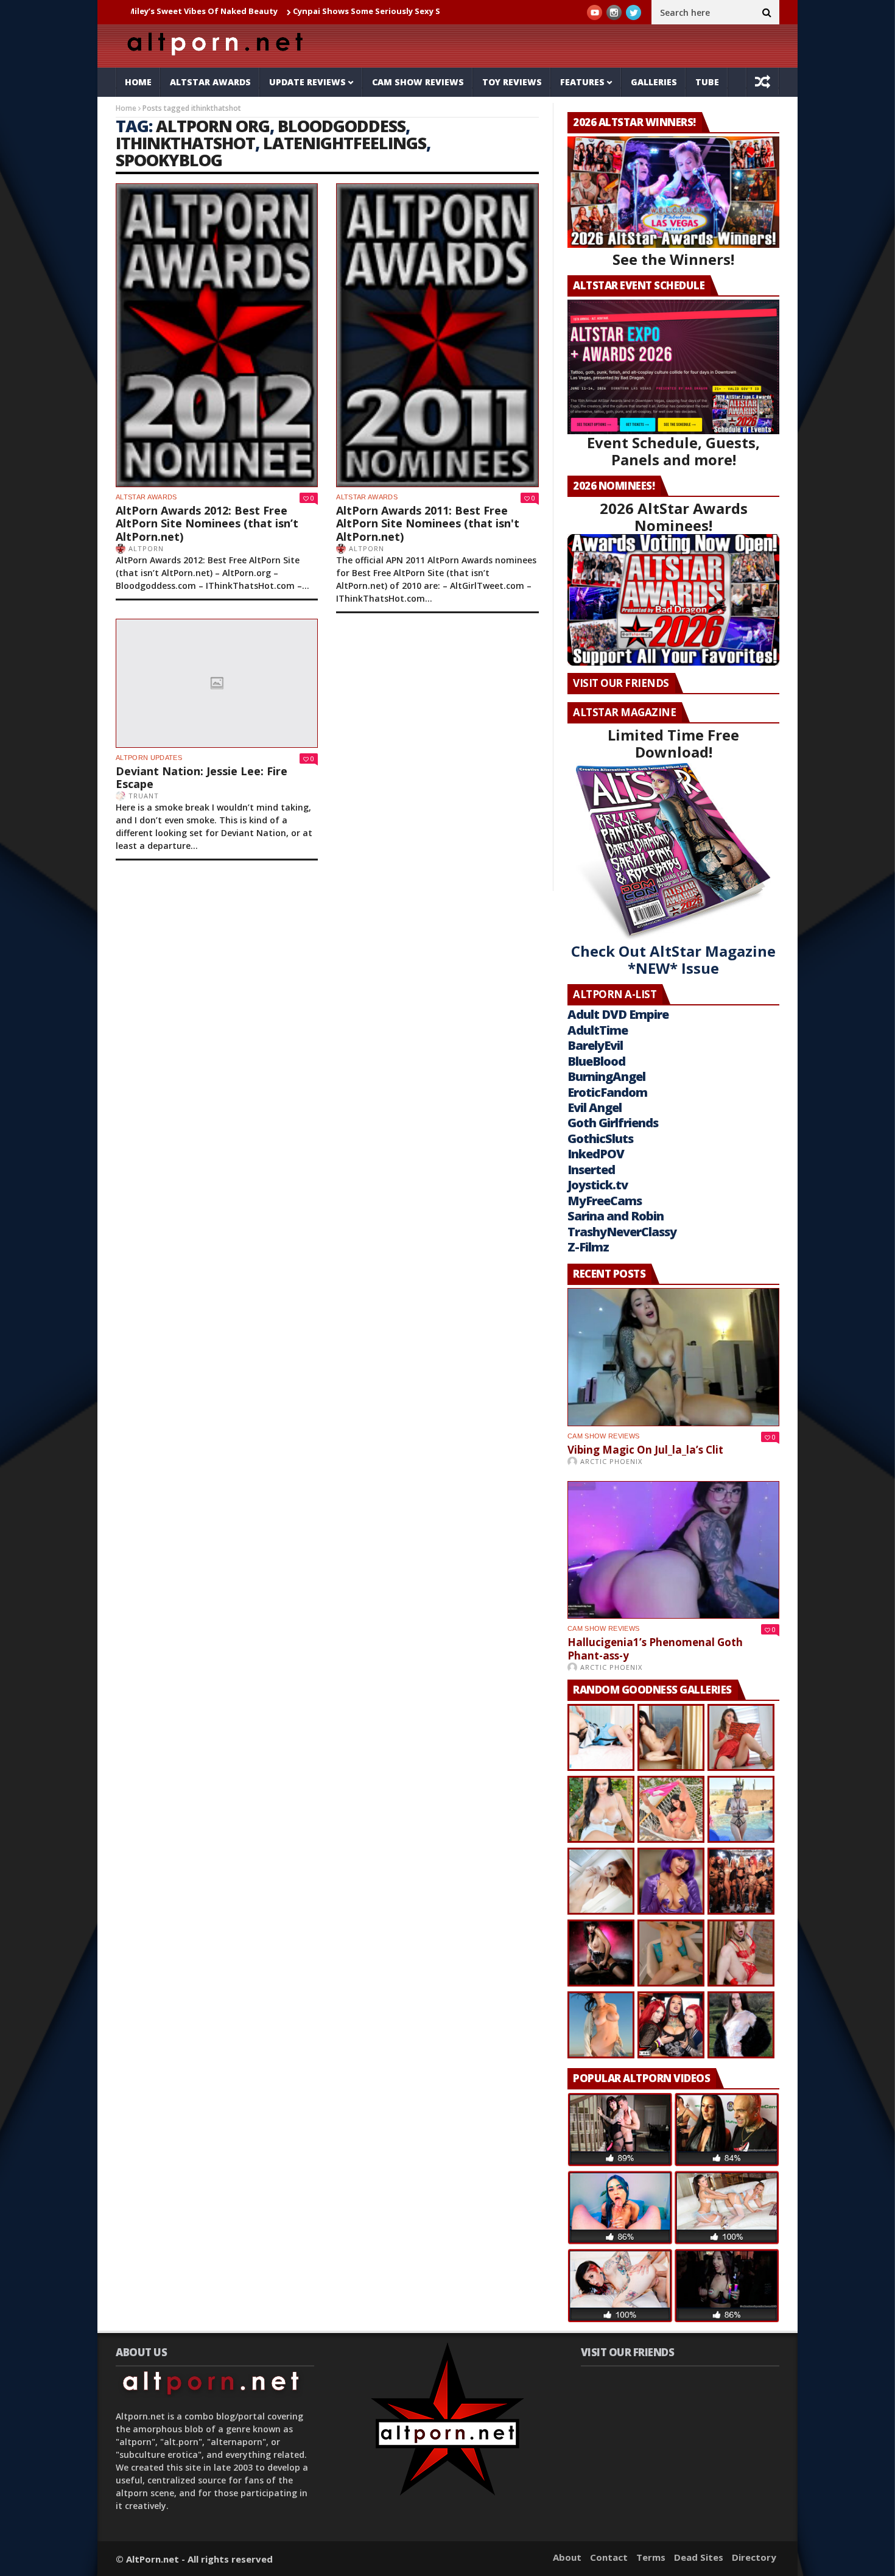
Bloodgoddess (342, 126)
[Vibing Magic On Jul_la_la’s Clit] (673, 1357)
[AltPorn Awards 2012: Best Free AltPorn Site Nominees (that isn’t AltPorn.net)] (217, 335)
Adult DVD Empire (618, 1014)
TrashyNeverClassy (622, 1232)
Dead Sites (699, 2557)
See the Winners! (673, 259)
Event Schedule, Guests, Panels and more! (673, 451)
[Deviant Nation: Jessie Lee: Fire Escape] (217, 683)
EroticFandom (607, 1092)
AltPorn (146, 548)
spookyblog (169, 160)
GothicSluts (600, 1138)
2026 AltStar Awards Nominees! (674, 517)
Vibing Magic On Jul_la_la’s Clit (645, 1450)
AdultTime (598, 1030)
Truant (144, 796)
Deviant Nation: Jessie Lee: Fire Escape (202, 778)
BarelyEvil (595, 1045)
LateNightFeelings (345, 143)
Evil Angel (595, 1107)
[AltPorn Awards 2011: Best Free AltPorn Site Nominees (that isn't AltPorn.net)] (437, 335)
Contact (609, 2557)
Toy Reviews (512, 82)
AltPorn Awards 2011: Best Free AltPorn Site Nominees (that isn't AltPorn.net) (428, 523)
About (567, 2557)
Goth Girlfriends (613, 1123)
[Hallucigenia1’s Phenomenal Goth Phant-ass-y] (673, 1550)
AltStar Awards (210, 82)
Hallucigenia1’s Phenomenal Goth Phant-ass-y (655, 1649)
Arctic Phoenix (611, 1461)
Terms (651, 2557)
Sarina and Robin (616, 1216)
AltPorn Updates (149, 758)
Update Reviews (307, 82)
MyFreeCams (605, 1201)
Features (582, 82)
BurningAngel (606, 1076)
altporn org (213, 126)
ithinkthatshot (185, 143)
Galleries (654, 82)
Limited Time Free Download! (673, 743)
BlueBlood (596, 1061)
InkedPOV (596, 1154)
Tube (707, 82)
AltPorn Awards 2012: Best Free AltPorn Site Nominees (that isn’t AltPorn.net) (207, 523)
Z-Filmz (588, 1247)
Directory (754, 2557)
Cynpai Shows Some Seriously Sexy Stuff (279, 11)
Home (138, 82)
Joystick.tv (598, 1185)
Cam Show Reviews (418, 82)
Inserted (591, 1170)
